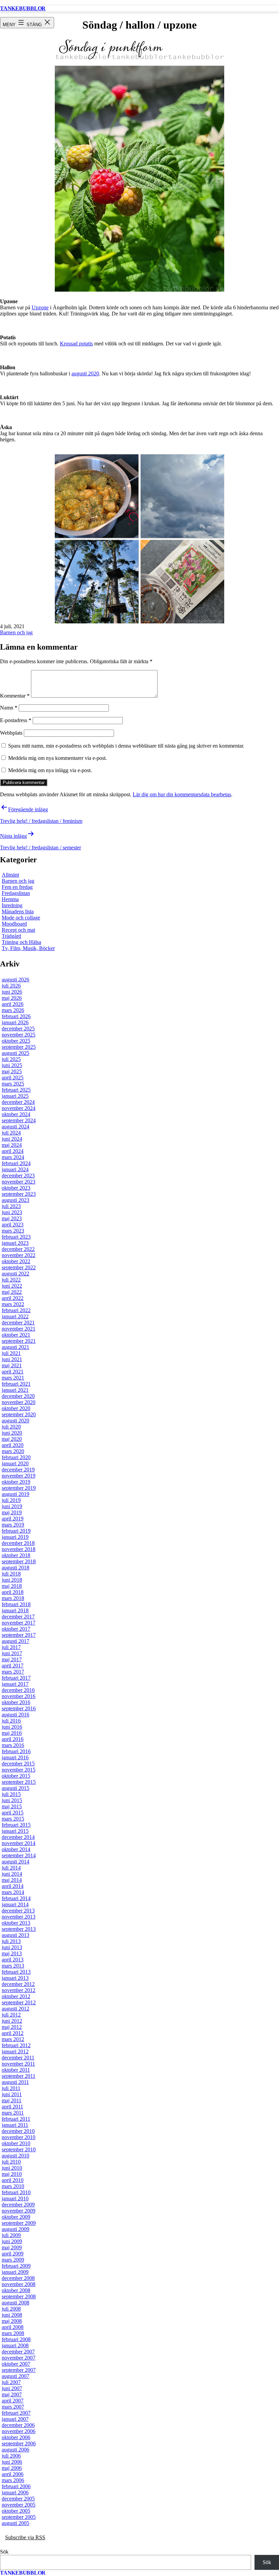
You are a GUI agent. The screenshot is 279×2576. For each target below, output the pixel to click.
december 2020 (18, 1396)
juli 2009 (11, 2235)
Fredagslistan (16, 893)
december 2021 (18, 1323)
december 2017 (18, 1617)
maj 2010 (12, 2174)
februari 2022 (16, 1310)
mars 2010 (13, 2186)
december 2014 (18, 1837)
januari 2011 (15, 2125)
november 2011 (18, 2064)
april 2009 (13, 2254)
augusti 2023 (15, 1200)
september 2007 (19, 2370)
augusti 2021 (15, 1347)
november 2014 (19, 1843)
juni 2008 (12, 2315)
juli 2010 (11, 2162)
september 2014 (19, 1855)
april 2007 (13, 2401)
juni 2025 (12, 1065)
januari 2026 (15, 1022)
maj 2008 (12, 2321)
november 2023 (19, 1182)
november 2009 (19, 2211)
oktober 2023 (16, 1188)
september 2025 (19, 1047)
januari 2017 (15, 1684)
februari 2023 (16, 1237)
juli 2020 (11, 1427)
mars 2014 (13, 1892)
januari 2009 (15, 2272)
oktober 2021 (16, 1335)
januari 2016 (15, 1757)
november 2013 (19, 1917)
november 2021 (19, 1329)
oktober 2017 (16, 1629)
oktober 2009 (16, 2217)
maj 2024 (12, 1145)
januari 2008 (15, 2345)
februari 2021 (16, 1384)
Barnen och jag (16, 632)
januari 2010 (15, 2198)
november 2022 (19, 1255)
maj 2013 (12, 1953)
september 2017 (19, 1635)
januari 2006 (15, 2492)
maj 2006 (12, 2468)
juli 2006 (11, 2456)
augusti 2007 (15, 2376)
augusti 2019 (15, 1494)
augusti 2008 (15, 2303)
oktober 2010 (16, 2143)
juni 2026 (12, 992)
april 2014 (13, 1886)
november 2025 (19, 1035)
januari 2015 (15, 1831)
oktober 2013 (16, 1923)
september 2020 (19, 1414)
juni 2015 (12, 1800)
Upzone (40, 307)
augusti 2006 (15, 2450)
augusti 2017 (15, 1641)
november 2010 (19, 2137)
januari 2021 (15, 1390)
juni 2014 (12, 1874)
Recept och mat (18, 930)
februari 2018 (16, 1604)
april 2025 (13, 1078)
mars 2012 (13, 2039)
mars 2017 (13, 1672)
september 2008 (19, 2296)
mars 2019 (13, 1525)
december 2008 (18, 2278)
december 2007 (18, 2352)
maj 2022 (12, 1292)
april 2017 (13, 1666)
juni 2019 (12, 1506)
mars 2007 (13, 2407)
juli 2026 (11, 986)
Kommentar (15, 696)
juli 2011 (11, 2088)
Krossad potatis (76, 344)
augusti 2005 (15, 2523)
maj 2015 (12, 1806)
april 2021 (13, 1372)
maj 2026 (12, 998)
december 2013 (18, 1911)
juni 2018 (12, 1580)
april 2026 (13, 1004)
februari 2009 (16, 2266)
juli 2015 (11, 1794)
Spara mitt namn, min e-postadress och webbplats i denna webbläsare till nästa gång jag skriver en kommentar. (126, 746)
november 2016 (19, 1696)
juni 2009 (12, 2241)
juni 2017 (12, 1653)
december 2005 (18, 2499)
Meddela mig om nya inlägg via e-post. (50, 770)
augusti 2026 (15, 980)
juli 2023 (11, 1206)
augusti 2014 (15, 1862)
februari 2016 (16, 1751)
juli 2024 (11, 1133)
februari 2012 (16, 2045)
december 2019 (18, 1470)
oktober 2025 (16, 1041)
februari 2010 (16, 2192)
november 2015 (19, 1770)
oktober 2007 (16, 2364)
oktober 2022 (16, 1261)
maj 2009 (12, 2247)
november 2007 (19, 2358)
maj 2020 (12, 1439)
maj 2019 (12, 1512)
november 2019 (19, 1476)
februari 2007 (16, 2413)
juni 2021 (12, 1359)
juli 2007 (11, 2382)
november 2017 (19, 1623)
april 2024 (13, 1151)
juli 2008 (11, 2309)
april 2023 (13, 1225)
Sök (4, 2552)
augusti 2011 (15, 2082)
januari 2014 (15, 1904)
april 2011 (12, 2107)
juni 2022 (12, 1286)
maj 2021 (12, 1365)
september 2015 (19, 1782)
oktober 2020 (16, 1408)
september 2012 (19, 2002)
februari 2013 (16, 1972)
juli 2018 (11, 1574)
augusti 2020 (85, 373)
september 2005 (19, 2517)
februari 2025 (16, 1090)
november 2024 (19, 1108)
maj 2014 (12, 1880)
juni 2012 (12, 2021)
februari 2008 (16, 2339)
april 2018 (13, 1592)
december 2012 (18, 1984)
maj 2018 (12, 1586)
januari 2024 (15, 1169)
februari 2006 (16, 2486)
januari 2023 (15, 1243)
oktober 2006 (16, 2437)
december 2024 (18, 1102)
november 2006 (19, 2431)
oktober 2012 (16, 1996)
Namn (9, 708)
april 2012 (13, 2033)
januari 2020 (15, 1463)
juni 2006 (12, 2462)
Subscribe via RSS (25, 2537)
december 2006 (18, 2425)
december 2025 (18, 1029)
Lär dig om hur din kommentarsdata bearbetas (182, 794)
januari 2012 (15, 2051)
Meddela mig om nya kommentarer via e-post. (58, 758)
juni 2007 (12, 2388)
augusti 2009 (15, 2229)
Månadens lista (18, 911)
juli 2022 (11, 1280)
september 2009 (19, 2223)
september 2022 (19, 1267)
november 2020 (19, 1402)
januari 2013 (15, 1978)
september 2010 (19, 2149)
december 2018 (18, 1543)
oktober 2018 (16, 1555)
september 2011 (19, 2076)
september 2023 (19, 1194)
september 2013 (19, 1929)
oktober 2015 (16, 1776)
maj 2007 (12, 2394)
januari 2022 (15, 1316)
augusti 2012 (15, 2009)
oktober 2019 (16, 1482)
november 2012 (19, 1990)
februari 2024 (16, 1163)
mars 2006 (13, 2480)
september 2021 (19, 1341)
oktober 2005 (16, 2511)
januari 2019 (15, 1537)
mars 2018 (13, 1598)
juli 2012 (11, 2015)
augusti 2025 (15, 1053)
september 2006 (19, 2443)
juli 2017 (11, 1647)
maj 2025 (12, 1071)
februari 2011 (16, 2119)
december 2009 (18, 2205)
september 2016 (19, 1708)
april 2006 (13, 2474)
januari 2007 (15, 2419)
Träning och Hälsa (21, 942)
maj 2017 (12, 1659)
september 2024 (19, 1120)
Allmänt (10, 875)
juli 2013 (11, 1941)
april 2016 (13, 1739)
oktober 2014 (16, 1849)
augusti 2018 (15, 1568)
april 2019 (13, 1519)
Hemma (10, 899)
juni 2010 (12, 2168)
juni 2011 (12, 2094)
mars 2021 (13, 1378)
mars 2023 (13, 1231)
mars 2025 (13, 1084)
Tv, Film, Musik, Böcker (28, 948)
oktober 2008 (16, 2290)
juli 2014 (11, 1868)
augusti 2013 (15, 1935)
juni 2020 (12, 1433)
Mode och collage (21, 918)
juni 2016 (12, 1727)
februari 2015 (16, 1825)
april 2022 (13, 1298)
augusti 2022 (15, 1274)
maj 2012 (12, 2027)
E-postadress (16, 720)
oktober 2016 (16, 1702)
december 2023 (18, 1176)
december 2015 (18, 1764)
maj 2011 (12, 2100)
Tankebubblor (23, 8)
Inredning (12, 905)
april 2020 (13, 1445)
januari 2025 (15, 1096)
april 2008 (13, 2327)
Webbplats (11, 733)
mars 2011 (13, 2113)
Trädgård (11, 936)
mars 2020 (13, 1451)
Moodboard (14, 924)
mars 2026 (13, 1010)
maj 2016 (12, 1733)
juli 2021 (11, 1353)
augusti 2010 (15, 2156)
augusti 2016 (15, 1715)
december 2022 (18, 1249)
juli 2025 (11, 1059)
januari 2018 (15, 1610)
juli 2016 (11, 1721)
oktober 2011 (16, 2070)
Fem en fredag (17, 887)
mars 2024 (13, 1157)
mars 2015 (13, 1819)
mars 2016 (13, 1745)
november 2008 (19, 2284)
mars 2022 (13, 1304)
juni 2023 (12, 1212)
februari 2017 (16, 1678)
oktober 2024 (16, 1114)
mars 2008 (13, 2333)
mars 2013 (13, 1966)
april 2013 (13, 1960)
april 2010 (13, 2180)
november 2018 (19, 1549)
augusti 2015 (15, 1788)
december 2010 (18, 2131)
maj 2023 (12, 1218)
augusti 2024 (15, 1127)
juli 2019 (11, 1500)
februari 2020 (16, 1457)
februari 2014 (16, 1898)
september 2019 (19, 1488)
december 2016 (18, 1690)
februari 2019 (16, 1531)
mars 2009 (13, 2260)
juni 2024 (12, 1139)
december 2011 (18, 2058)
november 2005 (19, 2505)
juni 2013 (12, 1947)
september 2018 (19, 1561)
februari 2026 (16, 1016)
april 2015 (13, 1813)
